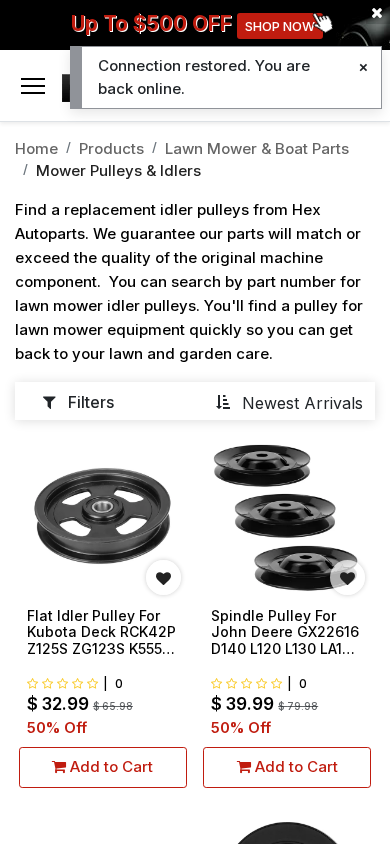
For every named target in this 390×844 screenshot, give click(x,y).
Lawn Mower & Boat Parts (257, 148)
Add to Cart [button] (109, 766)
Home (36, 148)
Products (111, 148)
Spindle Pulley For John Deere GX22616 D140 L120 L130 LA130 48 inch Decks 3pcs (285, 633)
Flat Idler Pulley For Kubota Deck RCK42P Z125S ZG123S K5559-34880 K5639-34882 (102, 633)
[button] (289, 401)
